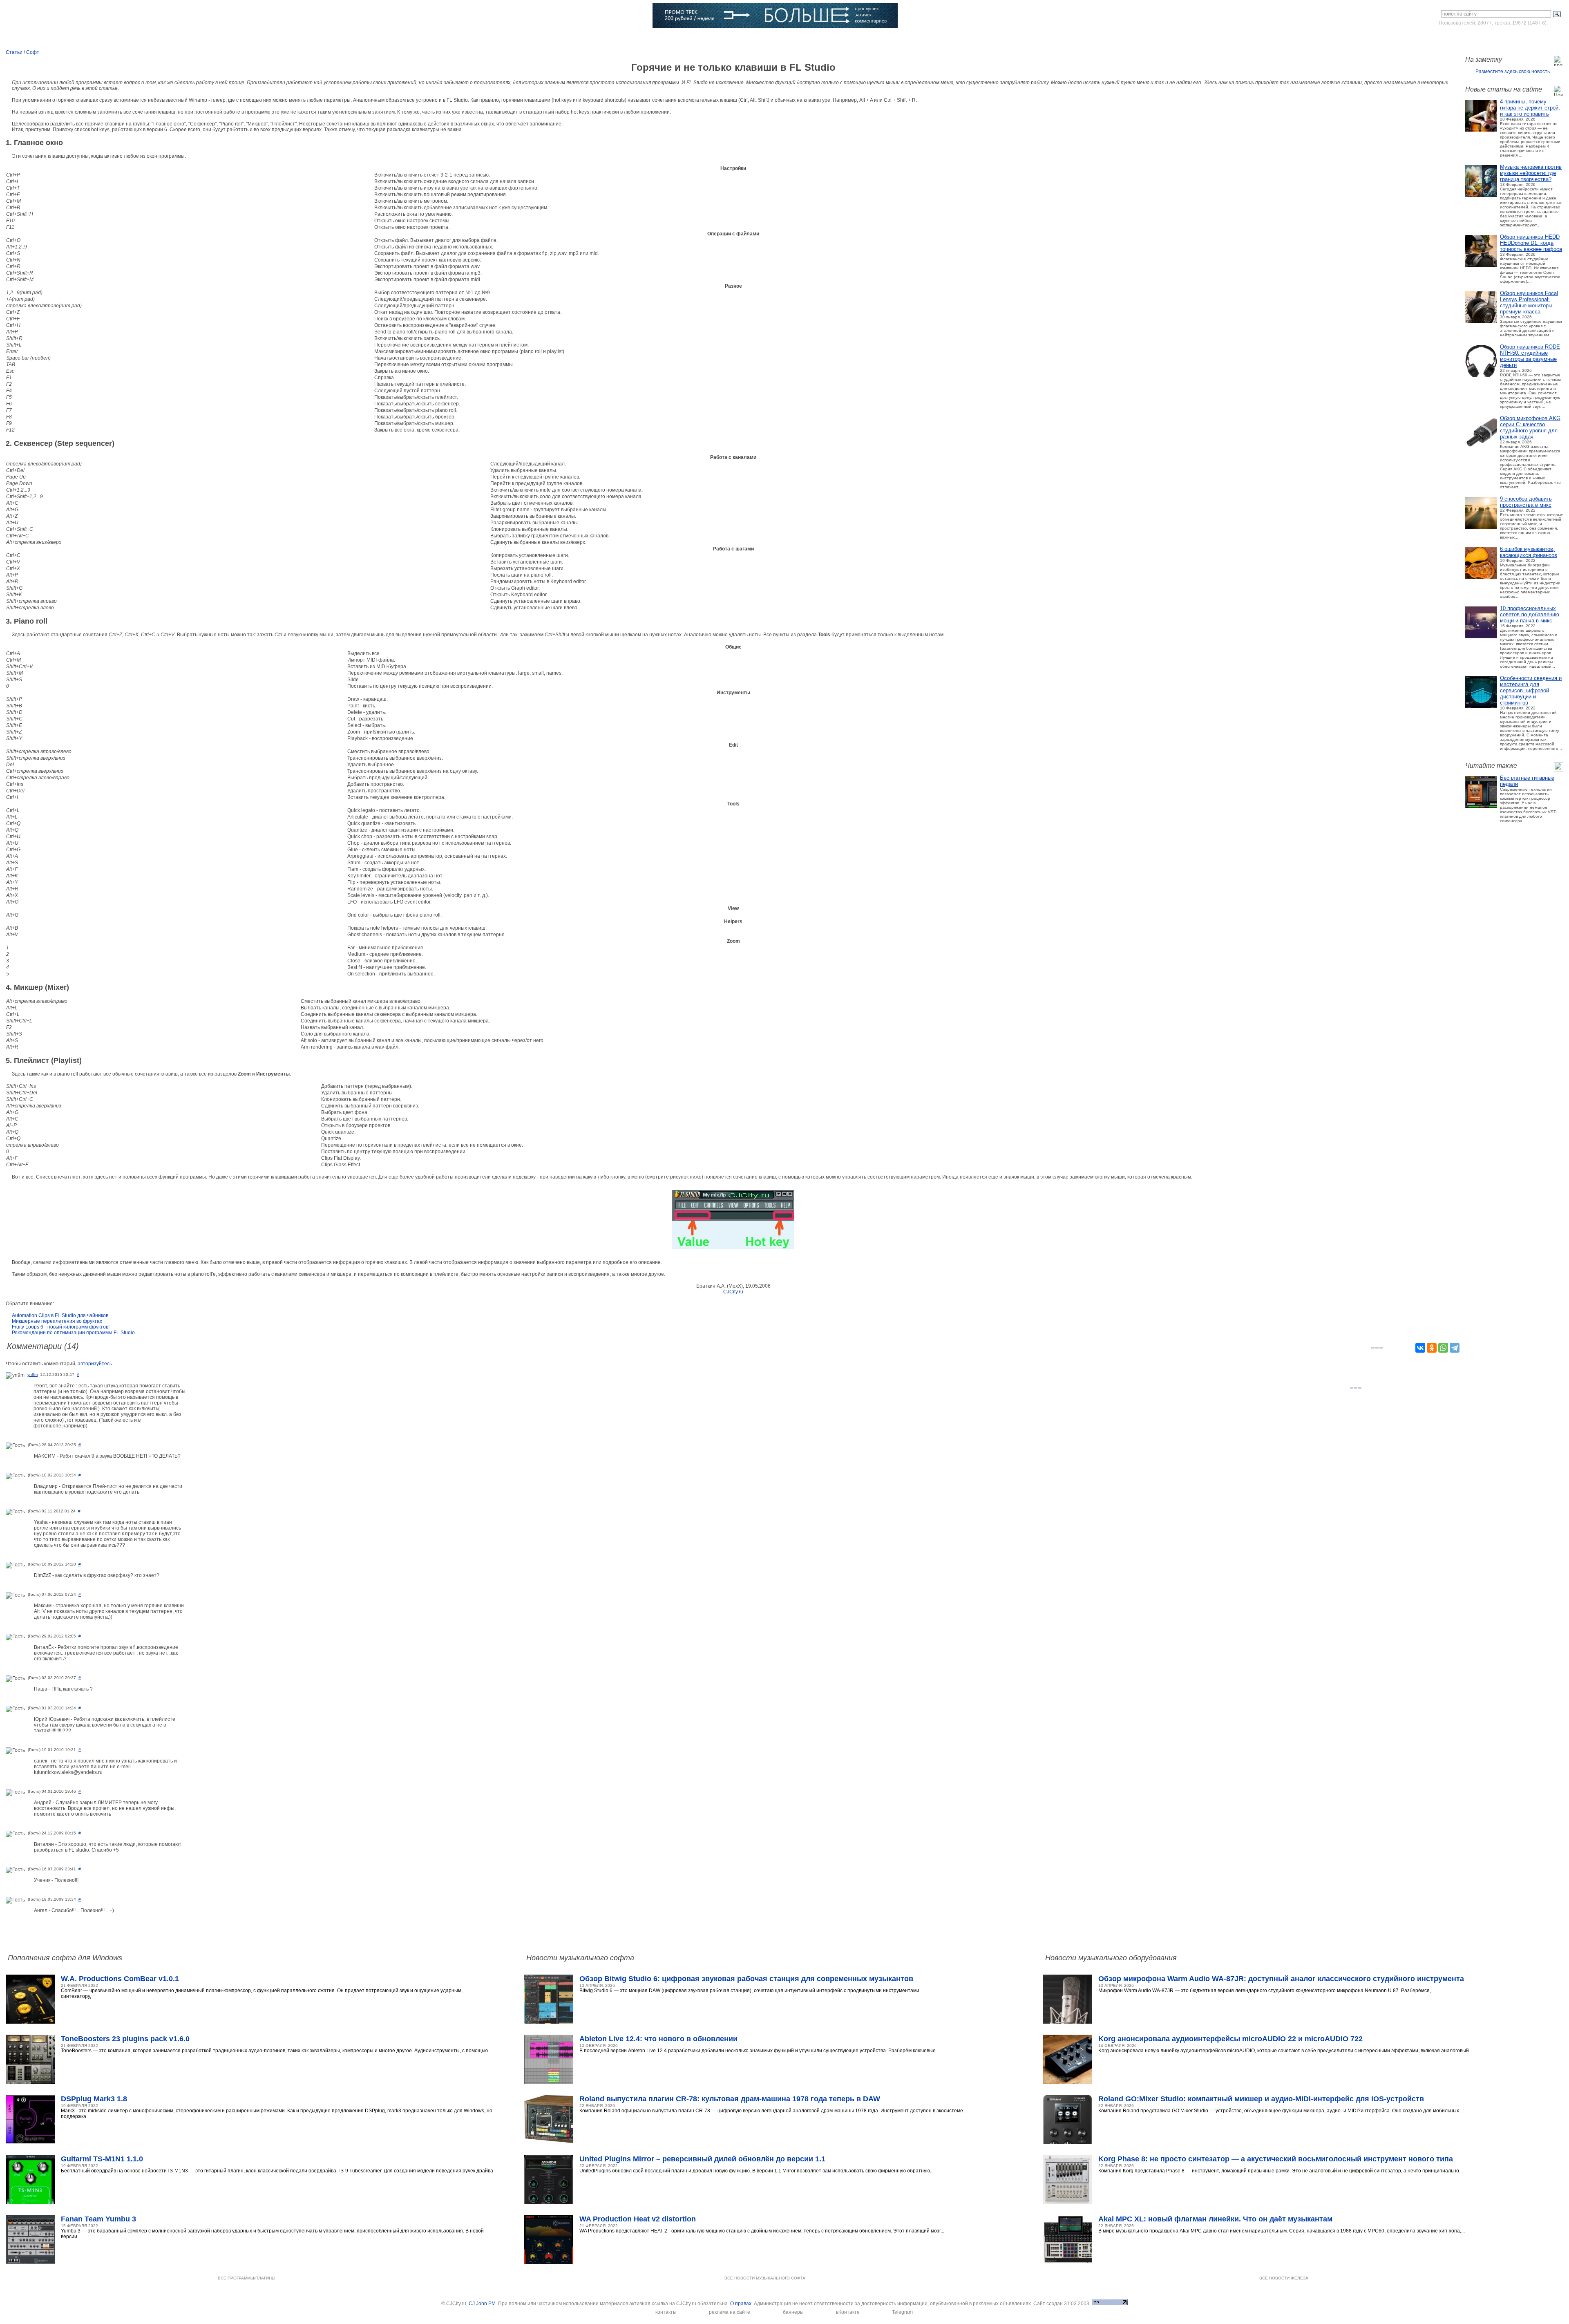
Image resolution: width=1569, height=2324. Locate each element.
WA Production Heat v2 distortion (638, 2219)
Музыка (170, 39)
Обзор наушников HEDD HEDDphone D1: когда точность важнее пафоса (1531, 243)
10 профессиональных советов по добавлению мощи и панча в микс (1530, 614)
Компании (417, 39)
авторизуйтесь (95, 1364)
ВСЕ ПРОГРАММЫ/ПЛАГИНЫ (247, 2278)
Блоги (476, 39)
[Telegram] (1455, 1348)
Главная (56, 39)
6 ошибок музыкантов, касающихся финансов (1529, 552)
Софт (113, 39)
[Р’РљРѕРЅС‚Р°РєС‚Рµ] (1420, 1348)
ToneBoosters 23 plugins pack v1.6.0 (125, 2039)
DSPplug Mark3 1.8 (94, 2099)
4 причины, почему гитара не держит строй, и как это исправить (1530, 108)
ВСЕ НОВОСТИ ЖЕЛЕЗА (1284, 2278)
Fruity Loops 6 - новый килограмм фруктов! (61, 1327)
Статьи (228, 39)
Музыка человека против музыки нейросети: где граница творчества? (1531, 173)
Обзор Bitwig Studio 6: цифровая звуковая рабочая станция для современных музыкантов (746, 1979)
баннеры (793, 2312)
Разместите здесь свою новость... (1514, 72)
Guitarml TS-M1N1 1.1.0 (102, 2159)
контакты (666, 2312)
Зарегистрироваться (1528, 38)
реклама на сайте (730, 2312)
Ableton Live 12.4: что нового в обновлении (658, 2039)
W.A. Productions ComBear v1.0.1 (120, 1979)
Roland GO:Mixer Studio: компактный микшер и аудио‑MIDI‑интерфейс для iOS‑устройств (1261, 2099)
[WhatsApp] (1443, 1348)
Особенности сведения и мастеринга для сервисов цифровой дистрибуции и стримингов (1531, 690)
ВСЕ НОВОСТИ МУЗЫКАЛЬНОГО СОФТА (765, 2278)
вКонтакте (848, 2312)
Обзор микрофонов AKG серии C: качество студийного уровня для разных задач (1530, 427)
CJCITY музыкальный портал (54, 16)
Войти (1487, 38)
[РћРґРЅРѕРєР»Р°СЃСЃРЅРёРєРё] (1432, 1348)
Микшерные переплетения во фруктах (57, 1321)
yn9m (32, 1374)
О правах (741, 2304)
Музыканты (290, 39)
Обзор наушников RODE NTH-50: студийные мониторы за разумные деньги (1530, 356)
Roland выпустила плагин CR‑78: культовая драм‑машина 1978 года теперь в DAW (730, 2099)
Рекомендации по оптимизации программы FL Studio (73, 1333)
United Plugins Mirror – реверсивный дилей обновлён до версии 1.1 (702, 2159)
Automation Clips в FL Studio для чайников (60, 1315)
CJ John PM (482, 2304)
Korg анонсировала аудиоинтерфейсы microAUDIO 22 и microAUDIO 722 (1230, 2039)
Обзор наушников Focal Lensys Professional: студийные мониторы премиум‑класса (1529, 302)
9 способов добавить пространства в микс (1526, 502)
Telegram (902, 2312)
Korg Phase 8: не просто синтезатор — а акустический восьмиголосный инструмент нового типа (1276, 2159)
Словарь (354, 39)
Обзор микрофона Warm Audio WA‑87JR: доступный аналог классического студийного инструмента (1281, 1979)
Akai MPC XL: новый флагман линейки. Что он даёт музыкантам (1215, 2219)
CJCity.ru (733, 1292)
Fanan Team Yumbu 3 (98, 2219)
